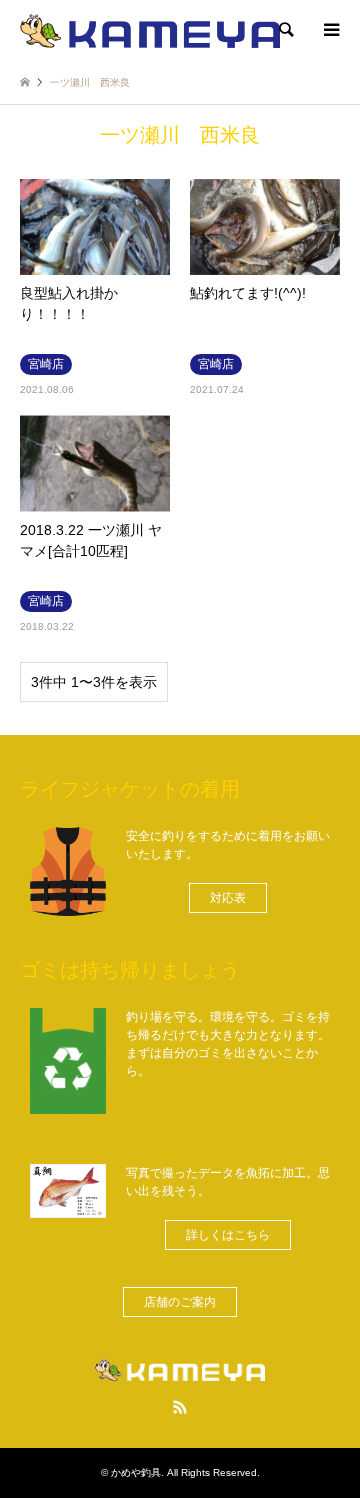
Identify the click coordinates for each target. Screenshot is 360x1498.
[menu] (330, 30)
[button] (228, 898)
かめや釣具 (136, 1472)
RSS (180, 1407)
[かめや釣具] (150, 30)
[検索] (285, 30)
